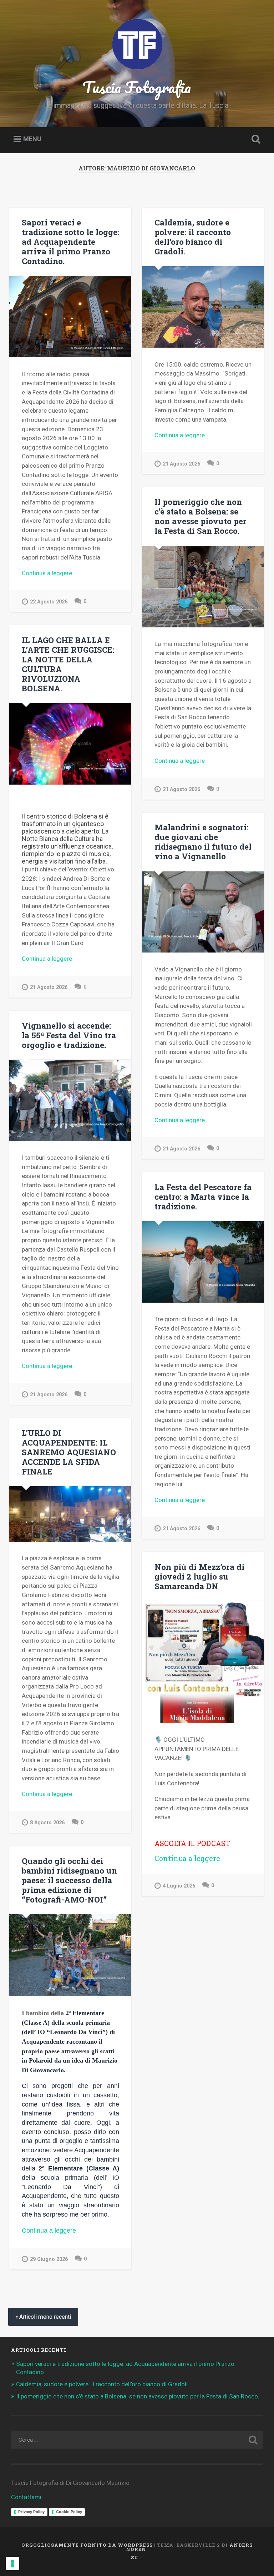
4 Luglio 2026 (179, 1886)
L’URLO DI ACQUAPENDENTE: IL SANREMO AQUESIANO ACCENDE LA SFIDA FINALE (69, 1452)
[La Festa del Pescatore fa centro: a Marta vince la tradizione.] (203, 1262)
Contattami (26, 2497)
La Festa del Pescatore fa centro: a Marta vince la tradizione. (203, 1197)
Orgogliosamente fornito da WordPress (87, 2545)
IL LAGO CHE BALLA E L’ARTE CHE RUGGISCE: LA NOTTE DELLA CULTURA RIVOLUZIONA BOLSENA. (68, 664)
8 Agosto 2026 (47, 1823)
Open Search (255, 139)
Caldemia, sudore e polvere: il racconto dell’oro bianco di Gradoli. (193, 237)
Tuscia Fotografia (137, 87)
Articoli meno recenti (45, 2317)
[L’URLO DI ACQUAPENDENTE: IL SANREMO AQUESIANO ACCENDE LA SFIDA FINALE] (70, 1514)
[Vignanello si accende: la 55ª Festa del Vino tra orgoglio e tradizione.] (70, 1100)
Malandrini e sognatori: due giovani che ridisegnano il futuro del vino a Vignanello (203, 842)
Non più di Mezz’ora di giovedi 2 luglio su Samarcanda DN (199, 1576)
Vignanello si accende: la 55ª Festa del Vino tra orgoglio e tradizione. (69, 1035)
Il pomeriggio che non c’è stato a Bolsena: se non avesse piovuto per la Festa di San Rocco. (201, 516)
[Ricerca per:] (137, 2440)
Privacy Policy (31, 2512)
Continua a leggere (68, 574)
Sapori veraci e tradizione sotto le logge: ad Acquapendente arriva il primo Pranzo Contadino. (70, 242)
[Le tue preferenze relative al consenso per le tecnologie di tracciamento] (12, 2563)
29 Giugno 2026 (49, 2259)
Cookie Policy (69, 2512)
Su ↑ (137, 2557)
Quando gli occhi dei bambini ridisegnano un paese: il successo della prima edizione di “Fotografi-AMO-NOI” (69, 1880)
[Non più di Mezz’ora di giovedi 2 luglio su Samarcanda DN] (203, 1662)
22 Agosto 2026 (49, 602)
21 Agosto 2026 (181, 464)
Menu (32, 139)
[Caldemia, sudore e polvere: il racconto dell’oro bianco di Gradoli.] (203, 307)
